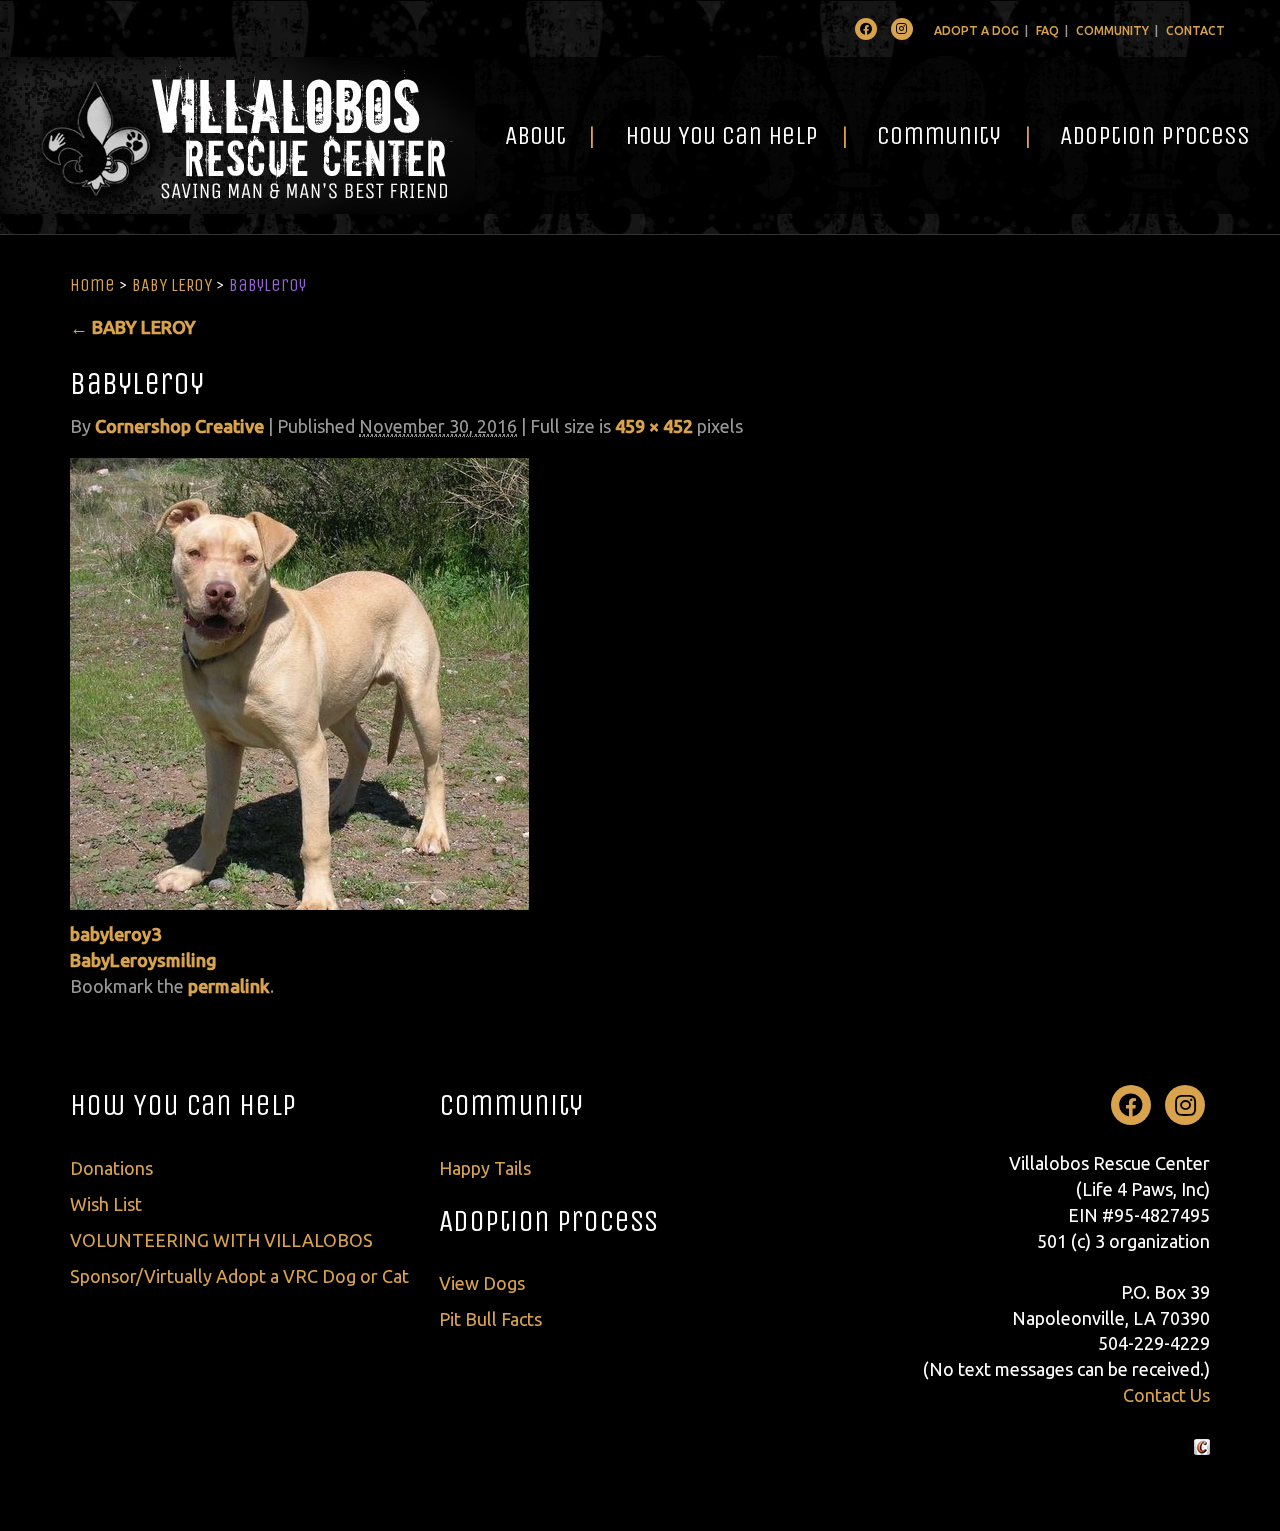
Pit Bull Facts (490, 1319)
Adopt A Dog (976, 30)
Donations (111, 1168)
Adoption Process (1155, 135)
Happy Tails (485, 1168)
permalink (229, 986)
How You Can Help (721, 135)
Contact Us (1166, 1395)
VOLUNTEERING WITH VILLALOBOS (221, 1240)
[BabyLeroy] (299, 682)
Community (1112, 30)
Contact (1195, 30)
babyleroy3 (115, 934)
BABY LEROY (172, 285)
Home (92, 285)
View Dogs (482, 1283)
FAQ (1047, 30)
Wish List (106, 1204)
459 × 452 (654, 426)
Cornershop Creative (179, 426)
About (535, 135)
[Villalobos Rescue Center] (237, 135)
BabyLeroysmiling (143, 960)
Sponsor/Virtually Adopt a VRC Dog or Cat (239, 1276)
